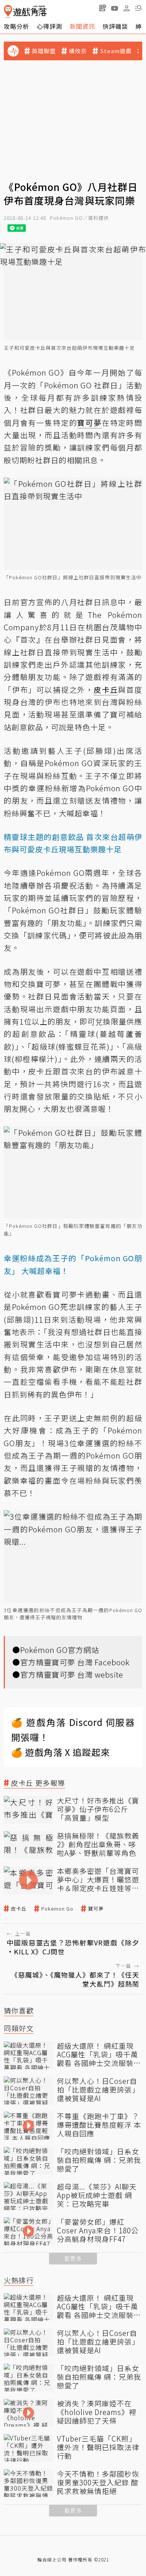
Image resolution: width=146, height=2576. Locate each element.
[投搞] (103, 8)
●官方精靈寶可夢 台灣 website (68, 1674)
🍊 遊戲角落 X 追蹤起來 (61, 1752)
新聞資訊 (82, 26)
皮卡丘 (19, 1909)
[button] (139, 8)
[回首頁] (25, 11)
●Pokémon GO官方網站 (56, 1650)
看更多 (73, 2258)
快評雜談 (115, 26)
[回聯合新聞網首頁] (8, 11)
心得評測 (49, 26)
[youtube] (115, 8)
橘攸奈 (78, 51)
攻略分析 (16, 26)
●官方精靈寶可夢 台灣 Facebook (71, 1662)
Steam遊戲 (116, 51)
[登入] (127, 8)
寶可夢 (96, 1909)
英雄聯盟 (44, 51)
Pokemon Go (57, 1909)
